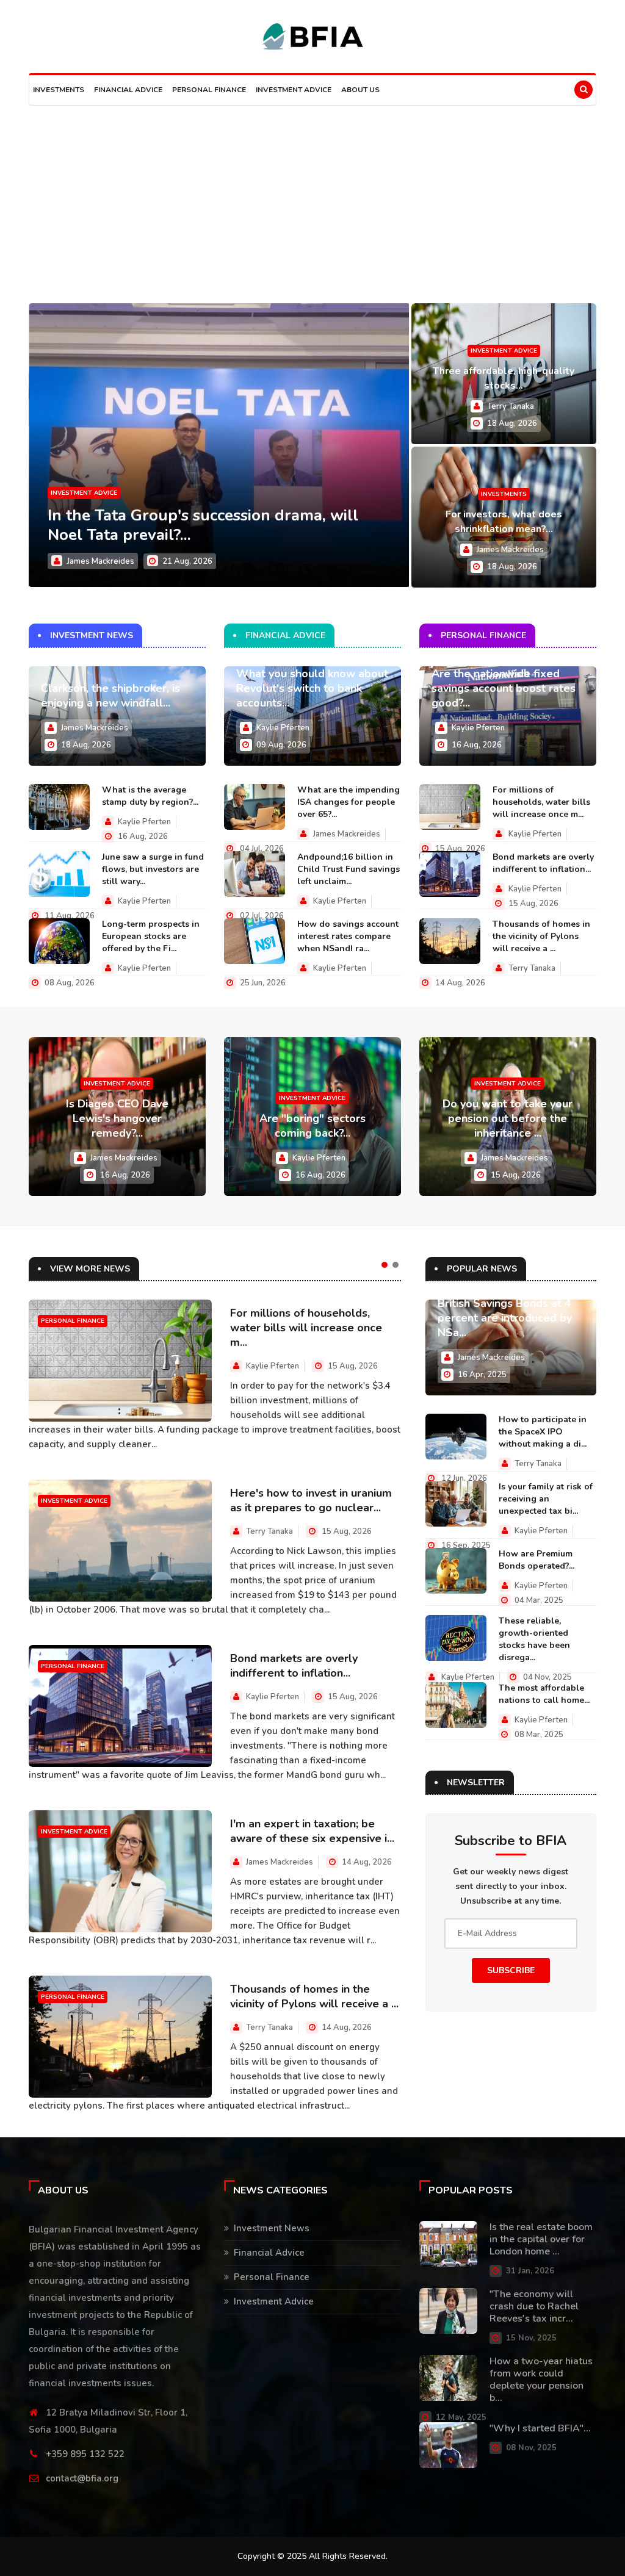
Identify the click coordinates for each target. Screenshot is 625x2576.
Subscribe (511, 1970)
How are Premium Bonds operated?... (536, 1560)
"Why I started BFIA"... (540, 2428)
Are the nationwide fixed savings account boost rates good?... (504, 688)
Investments (59, 90)
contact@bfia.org (82, 2478)
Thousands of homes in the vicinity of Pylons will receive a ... (541, 936)
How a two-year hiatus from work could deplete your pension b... (541, 2380)
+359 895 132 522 (85, 2454)
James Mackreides (101, 561)
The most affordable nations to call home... (544, 1694)
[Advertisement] (312, 197)
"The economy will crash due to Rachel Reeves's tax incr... (534, 2306)
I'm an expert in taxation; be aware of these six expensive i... (312, 1831)
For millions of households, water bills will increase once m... (541, 802)
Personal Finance (209, 90)
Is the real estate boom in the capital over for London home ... (541, 2239)
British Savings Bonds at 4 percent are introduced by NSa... (505, 1318)
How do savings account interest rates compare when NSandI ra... (348, 936)
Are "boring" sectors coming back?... (312, 1126)
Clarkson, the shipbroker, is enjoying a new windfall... (110, 696)
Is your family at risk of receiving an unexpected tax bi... (546, 1499)
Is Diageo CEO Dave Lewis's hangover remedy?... (117, 1118)
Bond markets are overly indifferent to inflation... (543, 863)
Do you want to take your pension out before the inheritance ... (508, 1118)
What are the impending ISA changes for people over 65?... (349, 802)
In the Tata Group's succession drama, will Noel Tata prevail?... (203, 525)
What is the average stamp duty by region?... (150, 796)
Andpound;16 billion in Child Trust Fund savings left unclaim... (349, 869)
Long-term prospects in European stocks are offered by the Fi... (151, 936)
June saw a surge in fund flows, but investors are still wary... (153, 869)
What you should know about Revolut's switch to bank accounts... (312, 688)
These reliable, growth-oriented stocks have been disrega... (534, 1639)
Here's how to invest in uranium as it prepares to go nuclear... (311, 1500)
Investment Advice (294, 90)
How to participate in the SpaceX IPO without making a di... (543, 1432)
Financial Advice (128, 90)
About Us (360, 90)
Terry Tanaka (511, 406)
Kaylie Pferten (144, 822)
